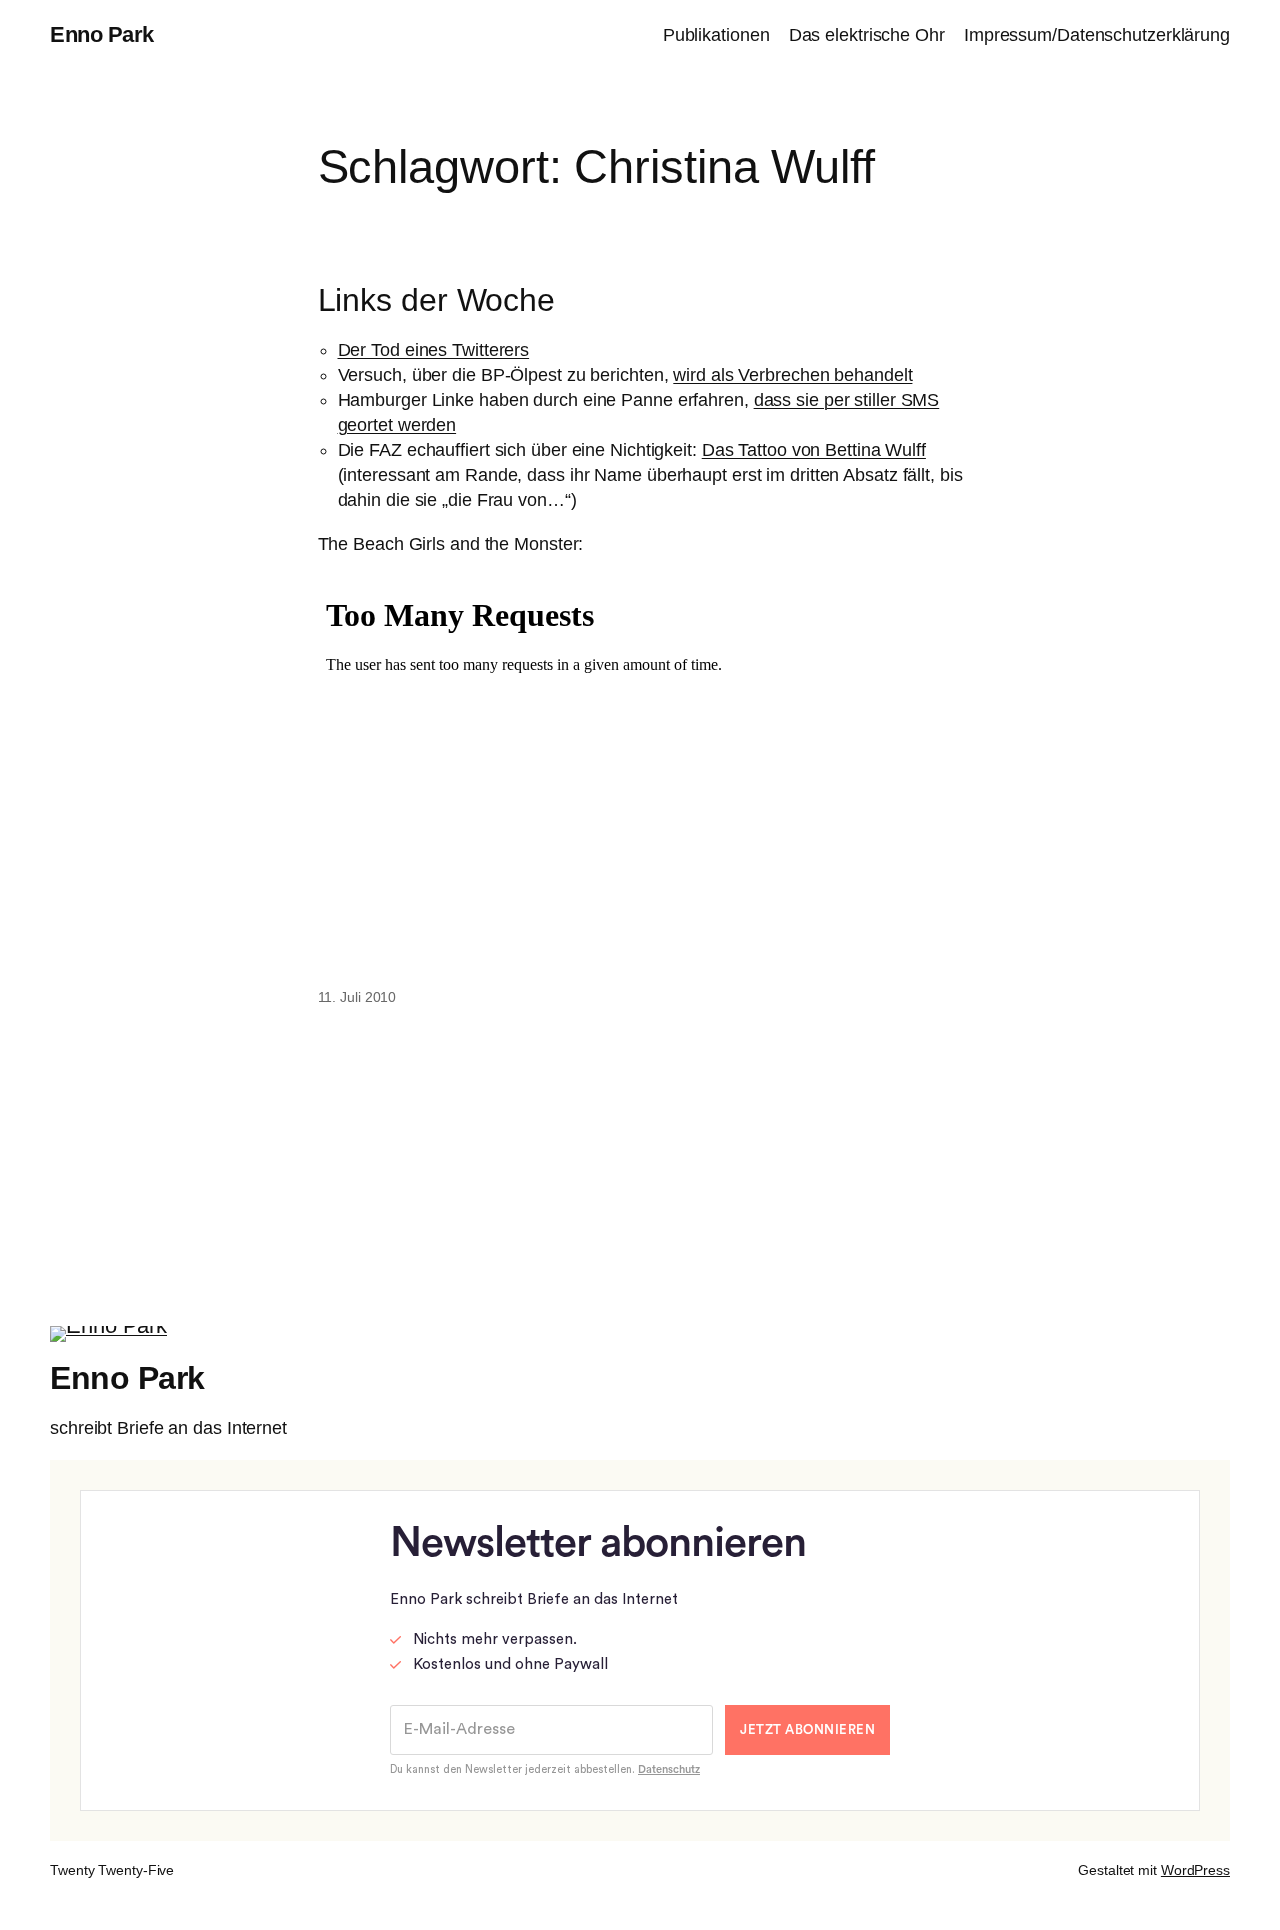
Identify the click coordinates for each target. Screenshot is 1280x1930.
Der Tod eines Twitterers (434, 350)
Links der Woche (437, 300)
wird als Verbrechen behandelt (792, 375)
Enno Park (102, 34)
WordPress (1195, 1870)
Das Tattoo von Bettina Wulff (814, 450)
